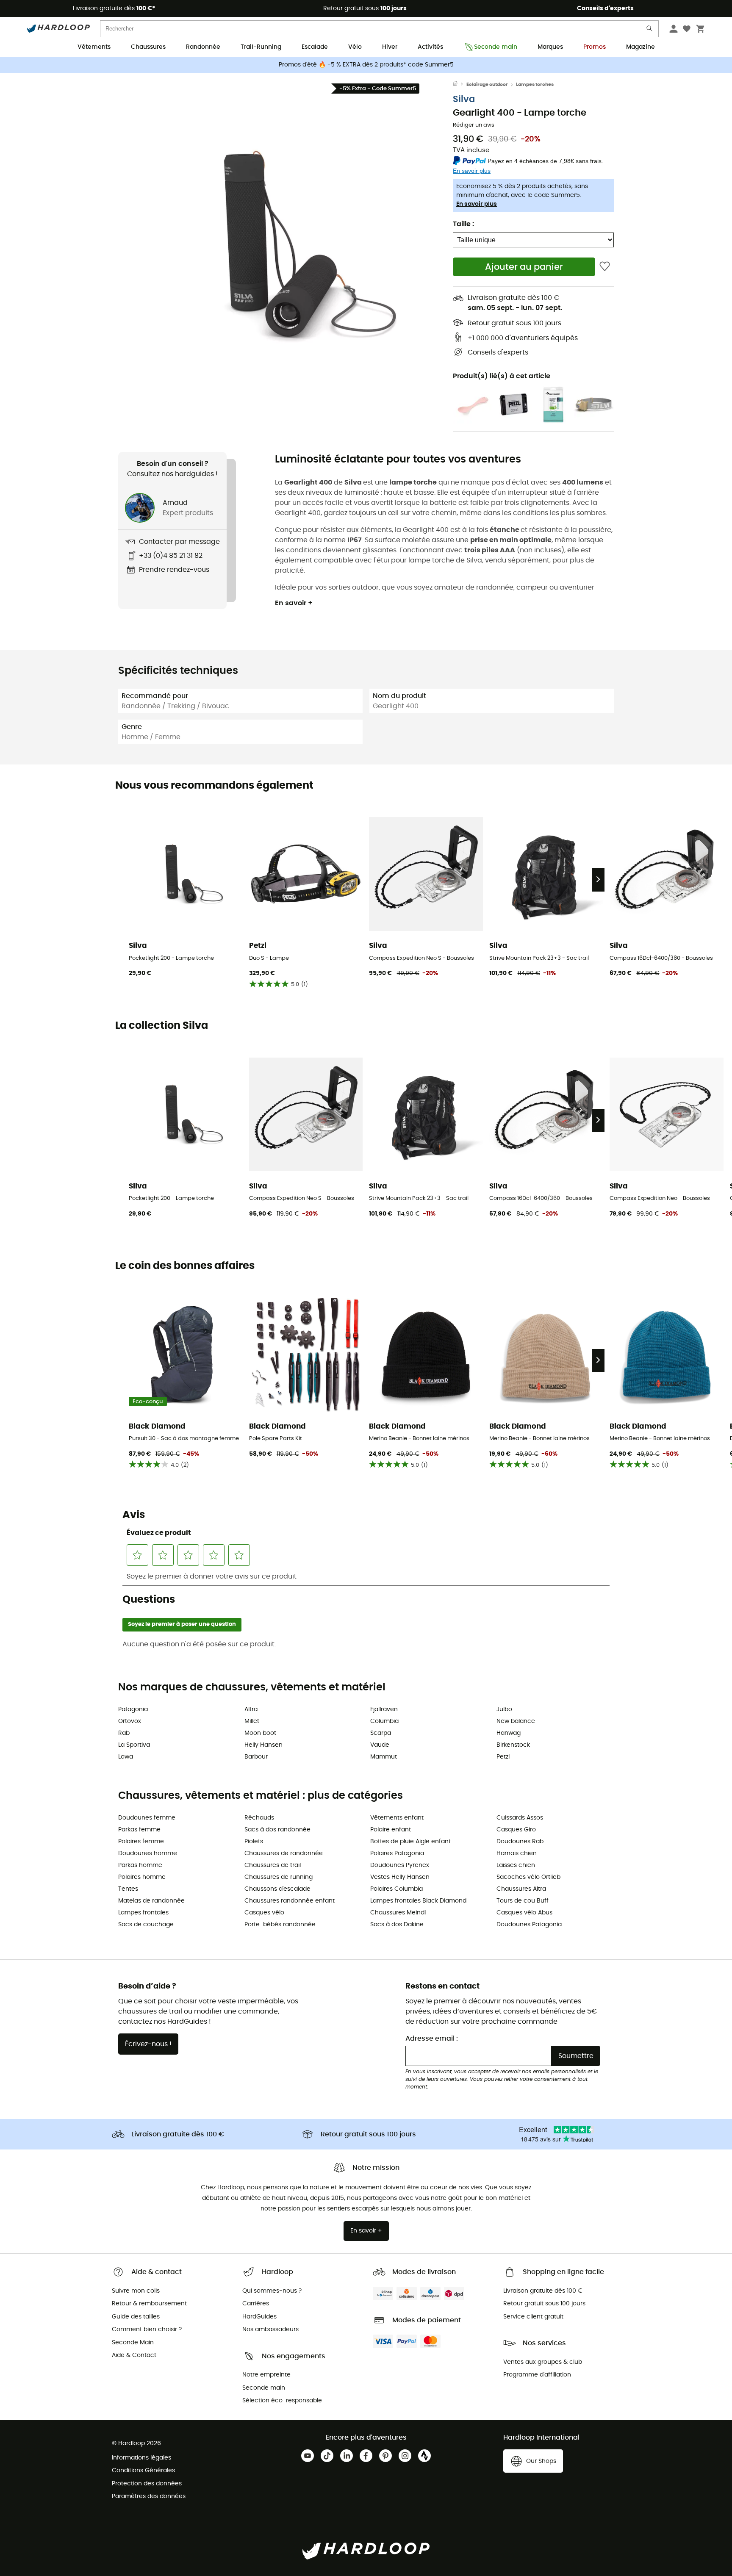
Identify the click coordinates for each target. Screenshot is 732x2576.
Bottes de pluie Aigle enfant (410, 1842)
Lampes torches (535, 84)
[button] (286, 236)
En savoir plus (477, 204)
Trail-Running (261, 47)
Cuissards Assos (520, 1818)
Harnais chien (517, 1853)
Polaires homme (142, 1877)
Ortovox (130, 1721)
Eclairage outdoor (487, 84)
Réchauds (259, 1818)
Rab (124, 1733)
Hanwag (509, 1733)
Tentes (128, 1889)
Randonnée (203, 47)
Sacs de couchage (146, 1925)
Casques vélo (264, 1913)
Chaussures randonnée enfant (290, 1901)
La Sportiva (134, 1745)
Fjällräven (384, 1709)
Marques (550, 47)
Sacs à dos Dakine (397, 1925)
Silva (464, 99)
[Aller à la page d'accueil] (460, 85)
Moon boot (260, 1733)
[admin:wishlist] (605, 267)
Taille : (463, 224)
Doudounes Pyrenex (400, 1865)
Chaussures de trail (273, 1865)
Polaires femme (141, 1842)
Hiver (390, 47)
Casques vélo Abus (524, 1913)
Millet (252, 1721)
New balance (516, 1721)
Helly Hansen (263, 1745)
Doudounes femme (147, 1818)
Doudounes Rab (520, 1842)
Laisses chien (516, 1865)
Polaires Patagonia (397, 1853)
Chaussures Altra (521, 1889)
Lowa (126, 1757)
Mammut (384, 1757)
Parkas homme (140, 1865)
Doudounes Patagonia (529, 1925)
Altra (251, 1709)
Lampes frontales (143, 1913)
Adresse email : (432, 2039)
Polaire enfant (391, 1830)
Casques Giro (516, 1830)
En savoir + (294, 603)
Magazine (640, 47)
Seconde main (496, 47)
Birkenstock (513, 1745)
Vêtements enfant (397, 1818)
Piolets (254, 1842)
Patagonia (133, 1709)
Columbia (384, 1721)
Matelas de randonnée (151, 1901)
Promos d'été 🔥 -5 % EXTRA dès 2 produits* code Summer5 (366, 65)
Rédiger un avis (474, 125)
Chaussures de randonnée (284, 1853)
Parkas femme (139, 1830)
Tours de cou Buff (523, 1901)
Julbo (504, 1709)
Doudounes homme (148, 1853)
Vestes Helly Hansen (400, 1877)
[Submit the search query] (650, 30)
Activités (430, 47)
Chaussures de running (279, 1877)
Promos (595, 47)
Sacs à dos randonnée (277, 1830)
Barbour (256, 1757)
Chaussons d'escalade (277, 1889)
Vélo (355, 47)
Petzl (503, 1757)
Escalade (315, 47)
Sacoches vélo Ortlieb (528, 1877)
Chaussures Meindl (398, 1913)
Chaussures (148, 47)
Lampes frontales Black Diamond (418, 1901)
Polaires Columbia (396, 1889)
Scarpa (381, 1733)
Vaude (380, 1745)
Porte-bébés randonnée (280, 1925)
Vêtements (94, 47)
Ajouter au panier (524, 267)
